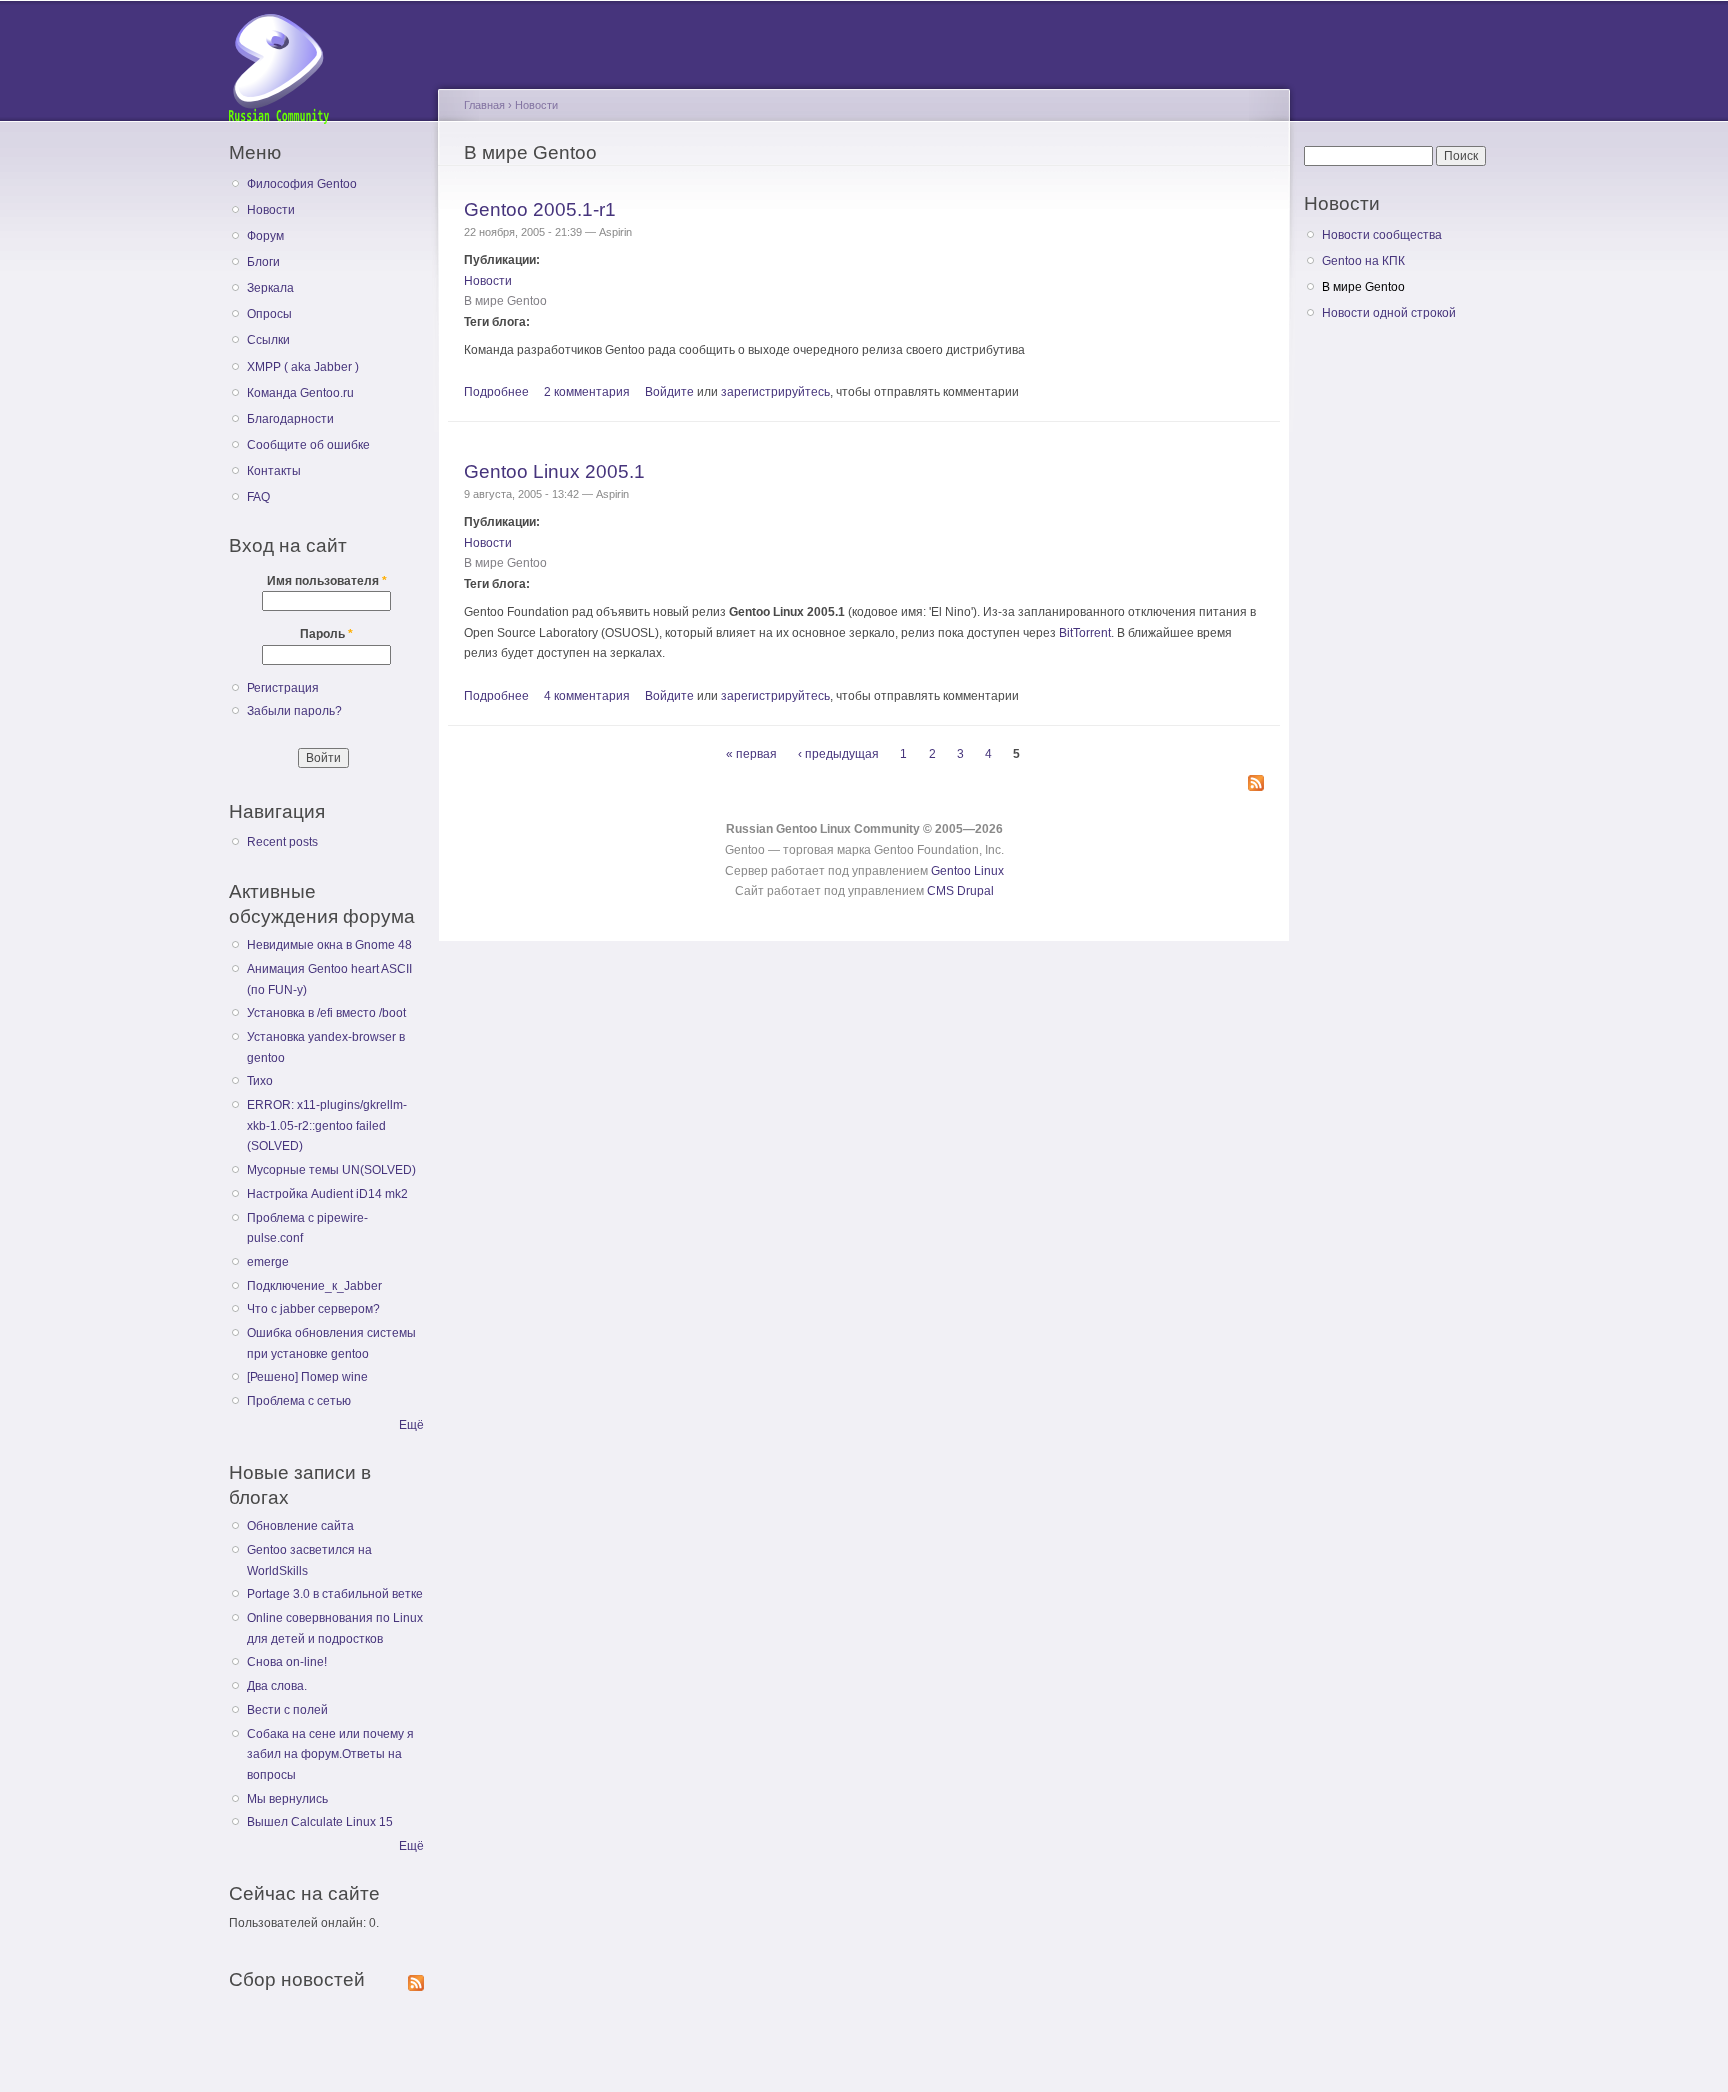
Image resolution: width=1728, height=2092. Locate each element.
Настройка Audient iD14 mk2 (327, 1194)
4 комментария (587, 696)
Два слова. (277, 1686)
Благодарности (290, 419)
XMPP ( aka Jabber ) (303, 367)
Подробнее (496, 392)
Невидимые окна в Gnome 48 (329, 945)
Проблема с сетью (299, 1401)
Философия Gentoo (302, 184)
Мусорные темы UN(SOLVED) (331, 1170)
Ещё (411, 1425)
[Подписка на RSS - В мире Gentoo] (1256, 784)
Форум (265, 236)
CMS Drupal (960, 891)
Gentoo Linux (967, 871)
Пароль (326, 634)
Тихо (260, 1081)
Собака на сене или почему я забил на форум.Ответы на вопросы (330, 1754)
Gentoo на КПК (1363, 261)
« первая (751, 754)
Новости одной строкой (1389, 313)
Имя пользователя (327, 581)
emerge (268, 1262)
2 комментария (587, 392)
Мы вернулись (287, 1799)
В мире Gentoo (505, 301)
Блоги (263, 262)
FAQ (258, 497)
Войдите (669, 392)
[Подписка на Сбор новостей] (416, 1979)
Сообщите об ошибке (308, 445)
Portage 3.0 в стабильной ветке (335, 1594)
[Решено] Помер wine (307, 1377)
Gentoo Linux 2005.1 (554, 471)
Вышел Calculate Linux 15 (320, 1822)
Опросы (269, 314)
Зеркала (270, 288)
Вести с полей (287, 1710)
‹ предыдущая (838, 754)
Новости (271, 210)
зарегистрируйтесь (775, 392)
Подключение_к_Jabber (314, 1286)
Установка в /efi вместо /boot (326, 1013)
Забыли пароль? (294, 711)
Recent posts (282, 842)
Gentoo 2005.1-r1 (540, 209)
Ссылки (268, 340)
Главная (484, 105)
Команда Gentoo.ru (300, 393)
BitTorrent (1085, 633)
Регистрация (283, 688)
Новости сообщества (1382, 235)
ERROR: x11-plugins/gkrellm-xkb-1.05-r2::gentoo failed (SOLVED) (327, 1125)
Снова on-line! (287, 1662)
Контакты (274, 471)
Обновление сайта (300, 1526)
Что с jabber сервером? (313, 1309)
